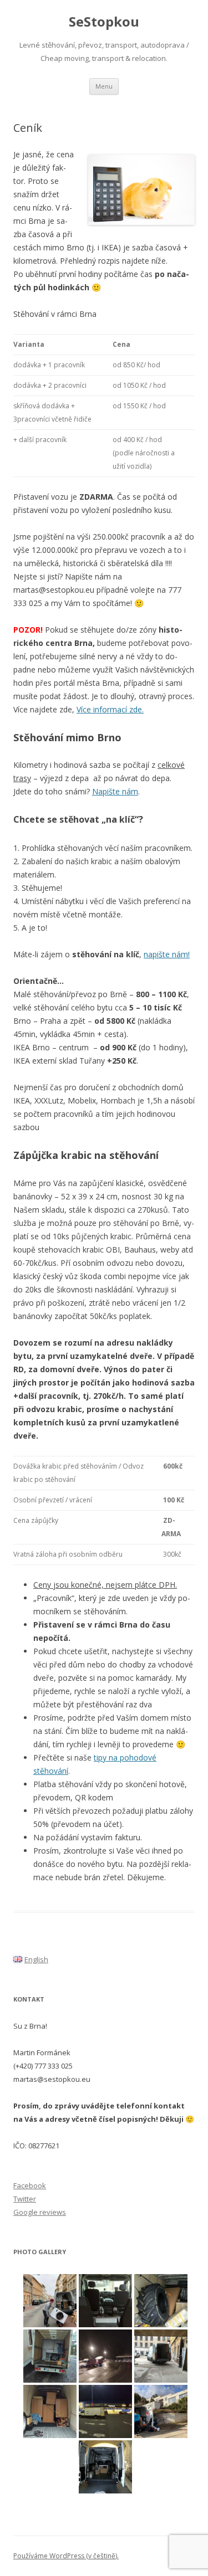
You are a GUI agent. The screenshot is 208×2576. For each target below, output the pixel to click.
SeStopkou (104, 22)
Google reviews (40, 2212)
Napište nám (115, 791)
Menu (104, 86)
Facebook (30, 2185)
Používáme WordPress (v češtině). (66, 2556)
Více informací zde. (110, 709)
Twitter (25, 2199)
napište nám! (167, 954)
